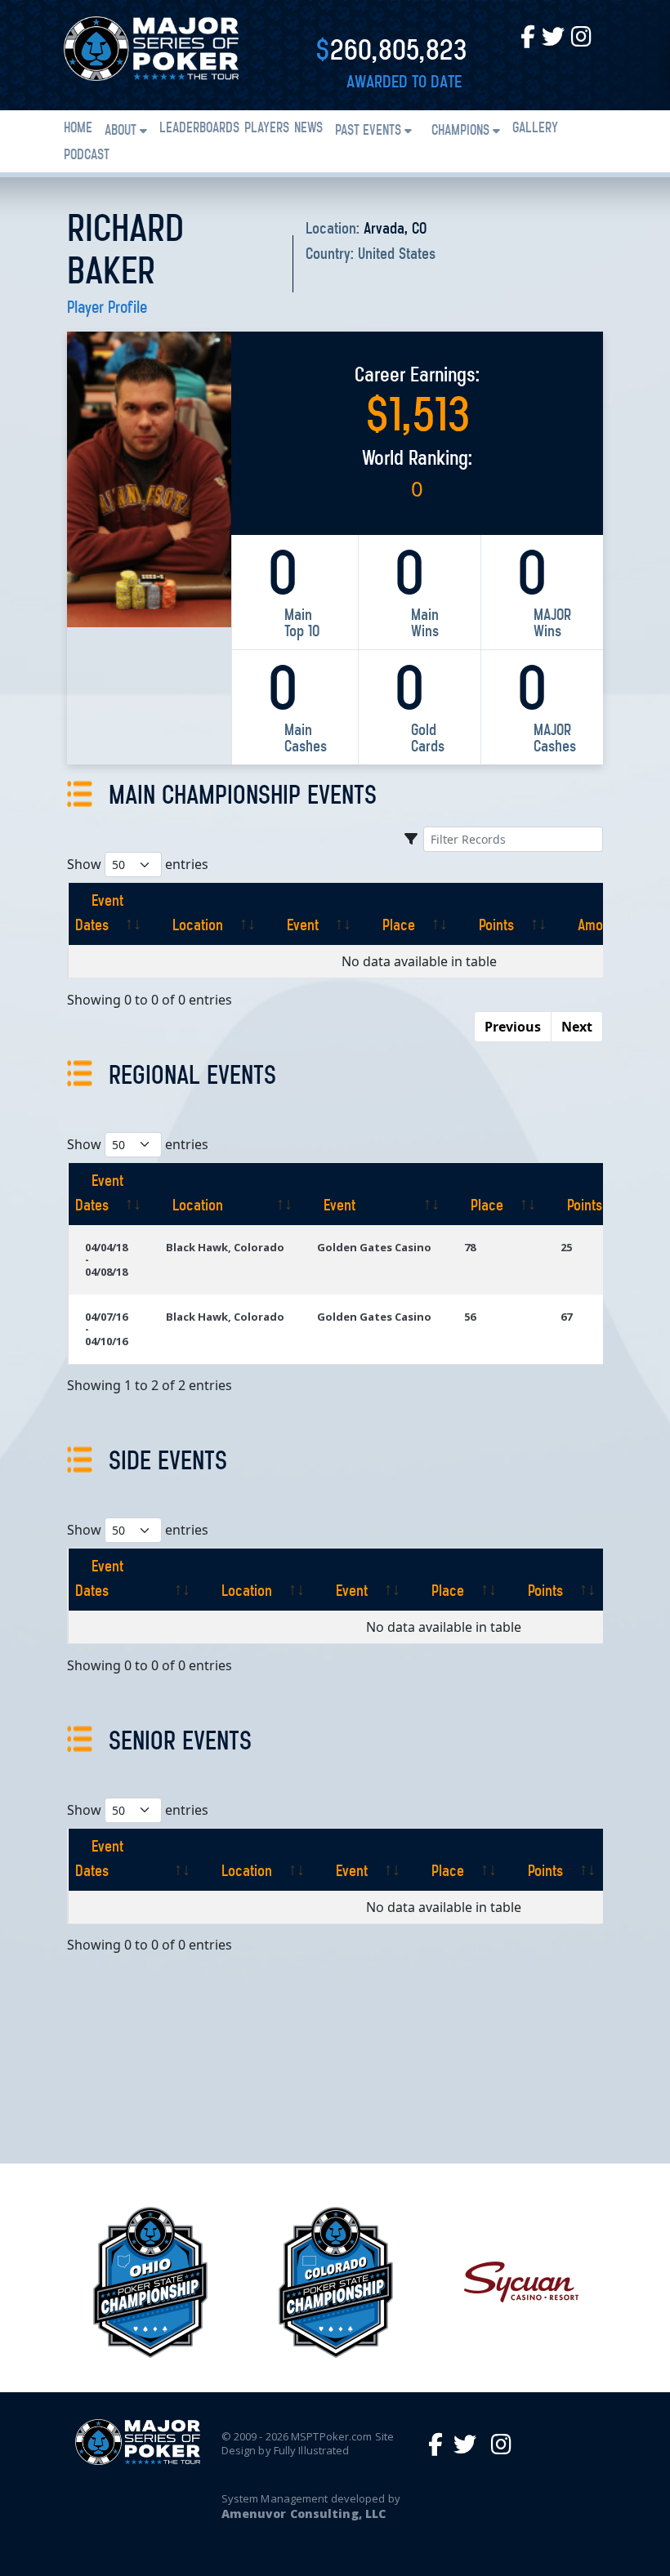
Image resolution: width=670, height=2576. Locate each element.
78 (470, 1247)
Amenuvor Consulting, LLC (304, 2514)
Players (267, 129)
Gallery (535, 129)
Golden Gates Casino (374, 1247)
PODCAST (87, 156)
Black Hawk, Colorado (225, 1247)
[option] (150, 2282)
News (308, 129)
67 (566, 1317)
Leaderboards (199, 129)
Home (78, 129)
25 (566, 1247)
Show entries (138, 864)
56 (470, 1317)
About (121, 131)
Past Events (368, 131)
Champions (460, 131)
